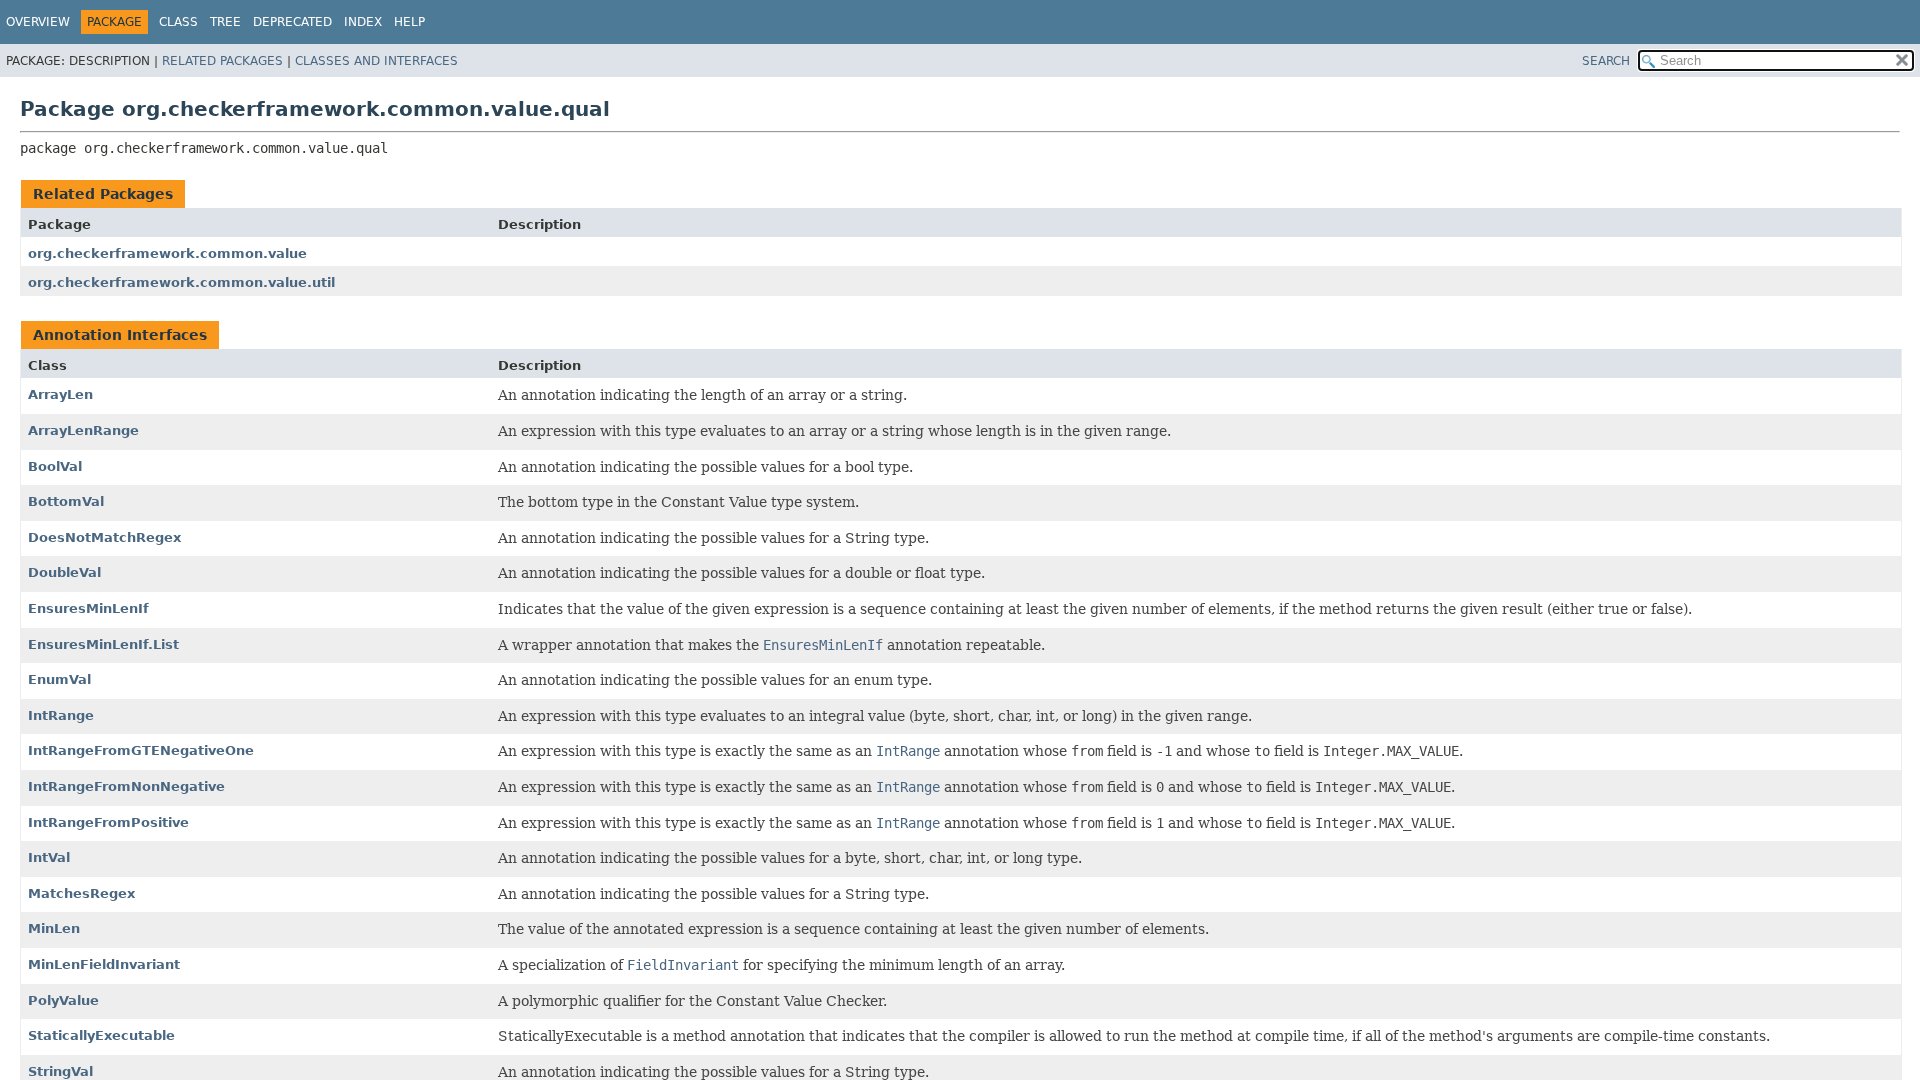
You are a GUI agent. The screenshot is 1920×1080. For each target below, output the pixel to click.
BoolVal (55, 466)
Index (363, 22)
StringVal (60, 1071)
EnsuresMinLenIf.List (103, 644)
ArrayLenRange (83, 430)
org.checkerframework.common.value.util (181, 282)
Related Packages (222, 61)
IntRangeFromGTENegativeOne (141, 750)
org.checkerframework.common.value (167, 253)
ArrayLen (60, 394)
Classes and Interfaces (376, 61)
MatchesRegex (81, 893)
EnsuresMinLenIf (88, 608)
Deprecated (292, 22)
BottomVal (66, 501)
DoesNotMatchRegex (104, 537)
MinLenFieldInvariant (104, 964)
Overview (38, 22)
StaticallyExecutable (101, 1035)
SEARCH (1606, 61)
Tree (225, 22)
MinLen (54, 928)
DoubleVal (64, 572)
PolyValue (63, 1000)
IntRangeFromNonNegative (126, 786)
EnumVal (59, 679)
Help (409, 22)
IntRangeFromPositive (108, 822)
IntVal (49, 857)
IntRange (61, 715)
